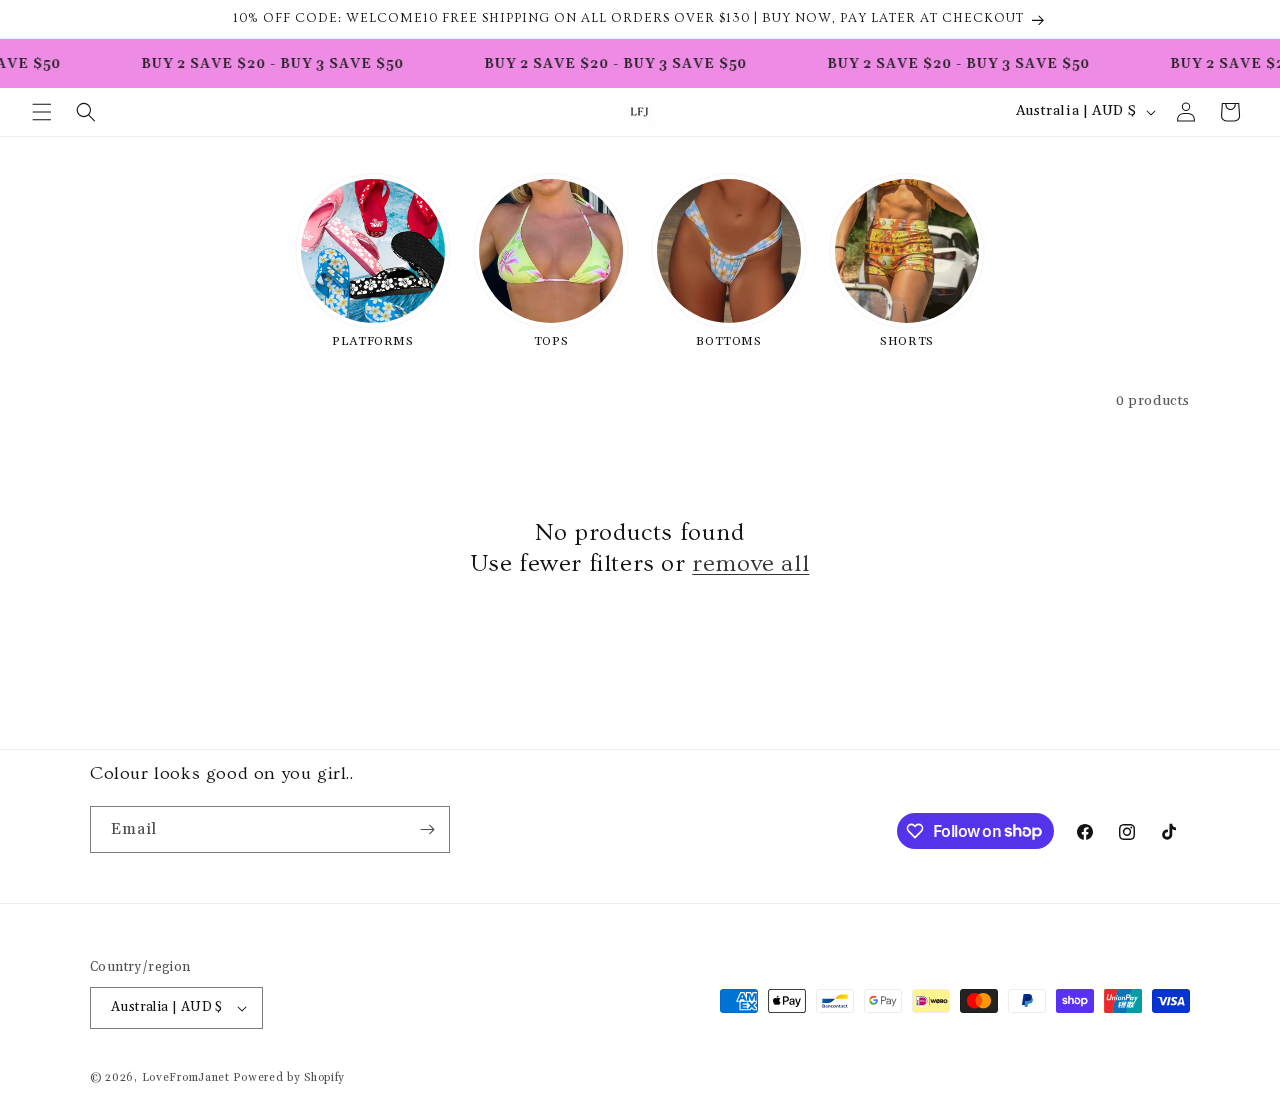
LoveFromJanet (186, 1078)
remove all (750, 563)
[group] (373, 259)
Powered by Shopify (289, 1078)
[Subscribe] (427, 829)
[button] (42, 112)
